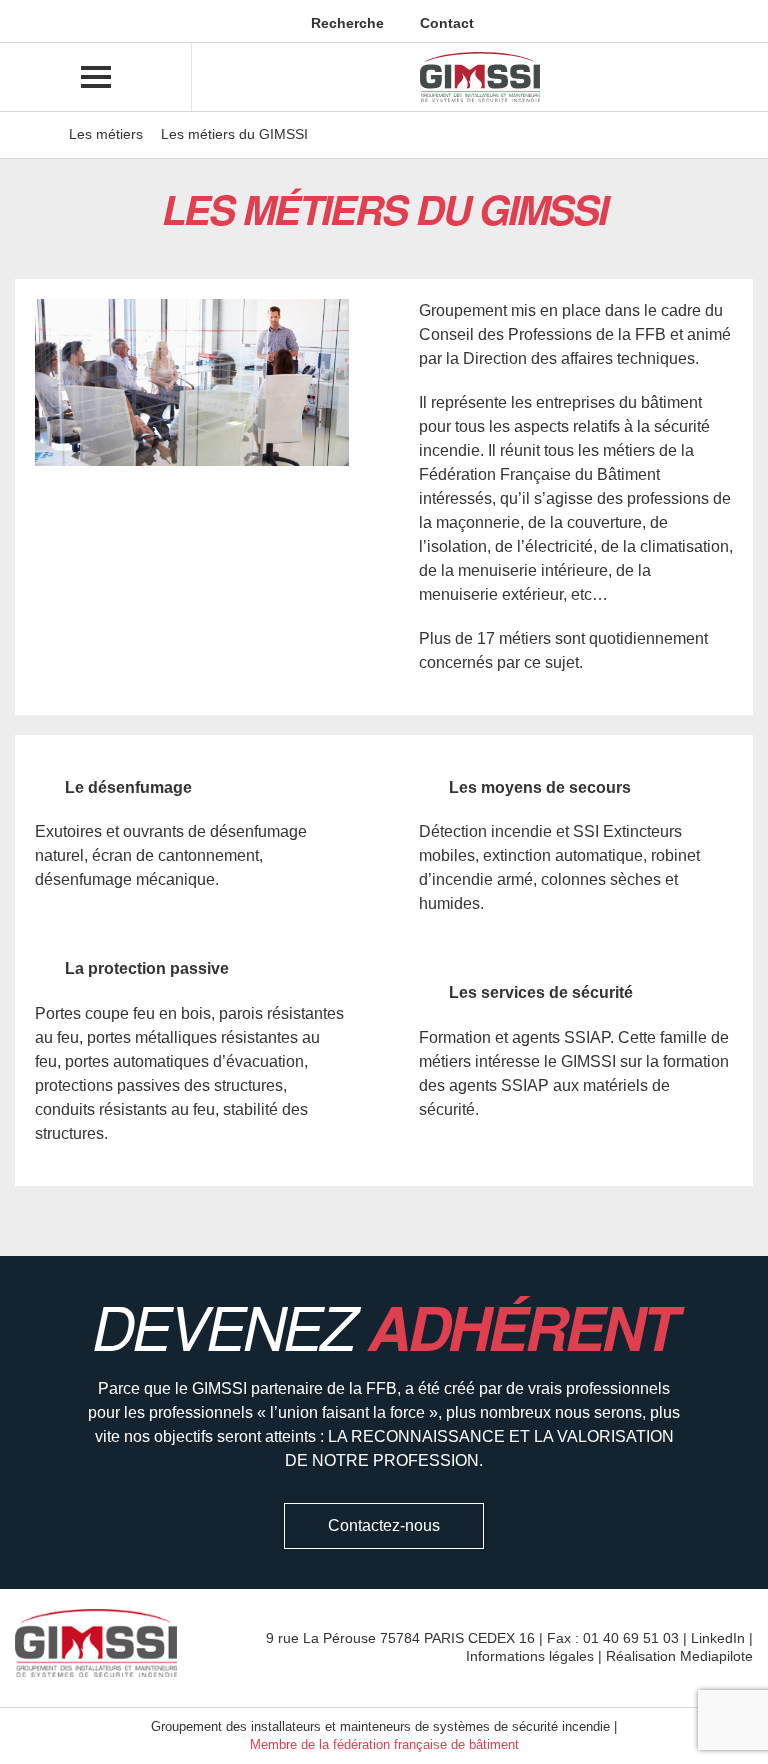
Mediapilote (716, 1656)
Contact (445, 23)
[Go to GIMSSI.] (40, 134)
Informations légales (530, 1656)
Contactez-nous (384, 1525)
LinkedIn (718, 1638)
